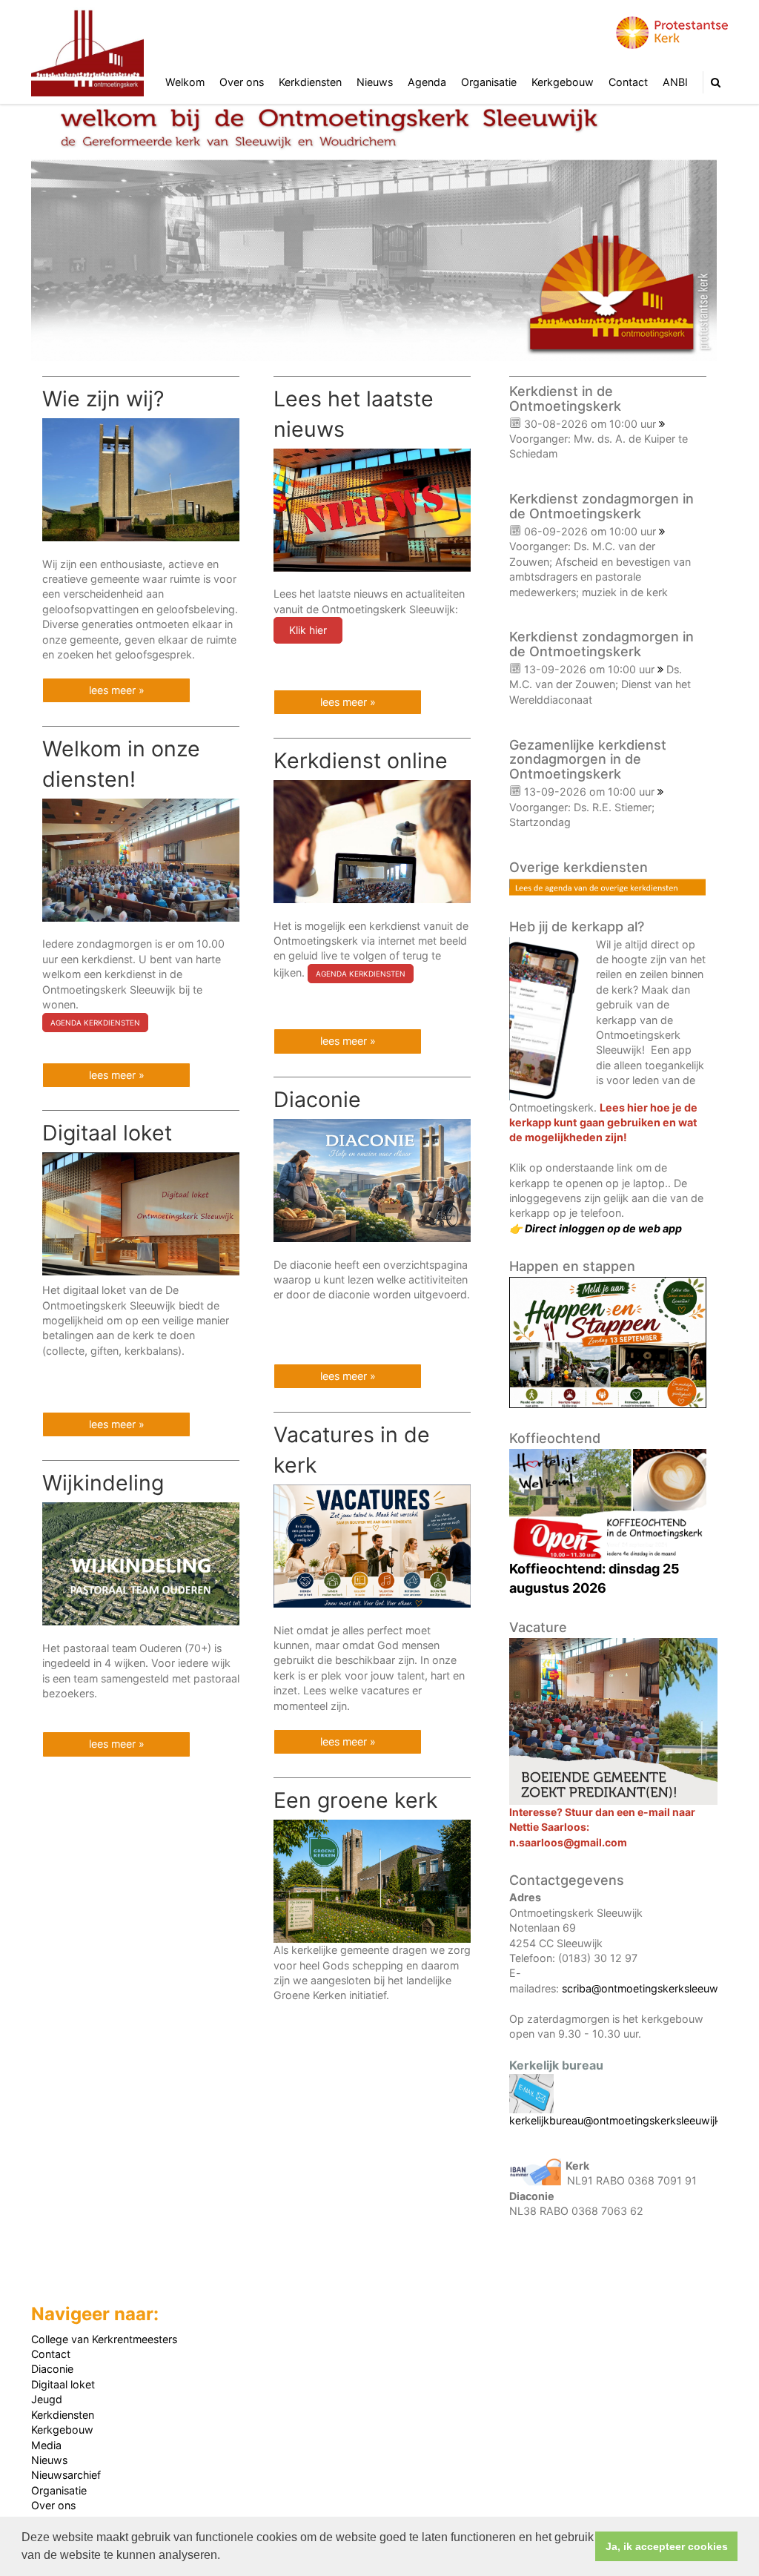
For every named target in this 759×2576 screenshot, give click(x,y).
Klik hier (308, 630)
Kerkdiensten (310, 82)
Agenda (427, 82)
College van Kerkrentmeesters (104, 2339)
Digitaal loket (63, 2384)
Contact (628, 82)
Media (46, 2445)
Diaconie (52, 2369)
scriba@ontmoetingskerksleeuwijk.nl (651, 1988)
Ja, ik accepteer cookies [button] (667, 2546)
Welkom (185, 82)
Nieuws (375, 82)
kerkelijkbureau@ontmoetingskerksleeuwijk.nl (620, 2120)
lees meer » (117, 690)
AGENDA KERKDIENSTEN (95, 1023)
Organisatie (489, 82)
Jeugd (47, 2399)
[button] (225, 2557)
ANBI (675, 82)
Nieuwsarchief (66, 2475)
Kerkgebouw (563, 82)
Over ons (242, 82)
